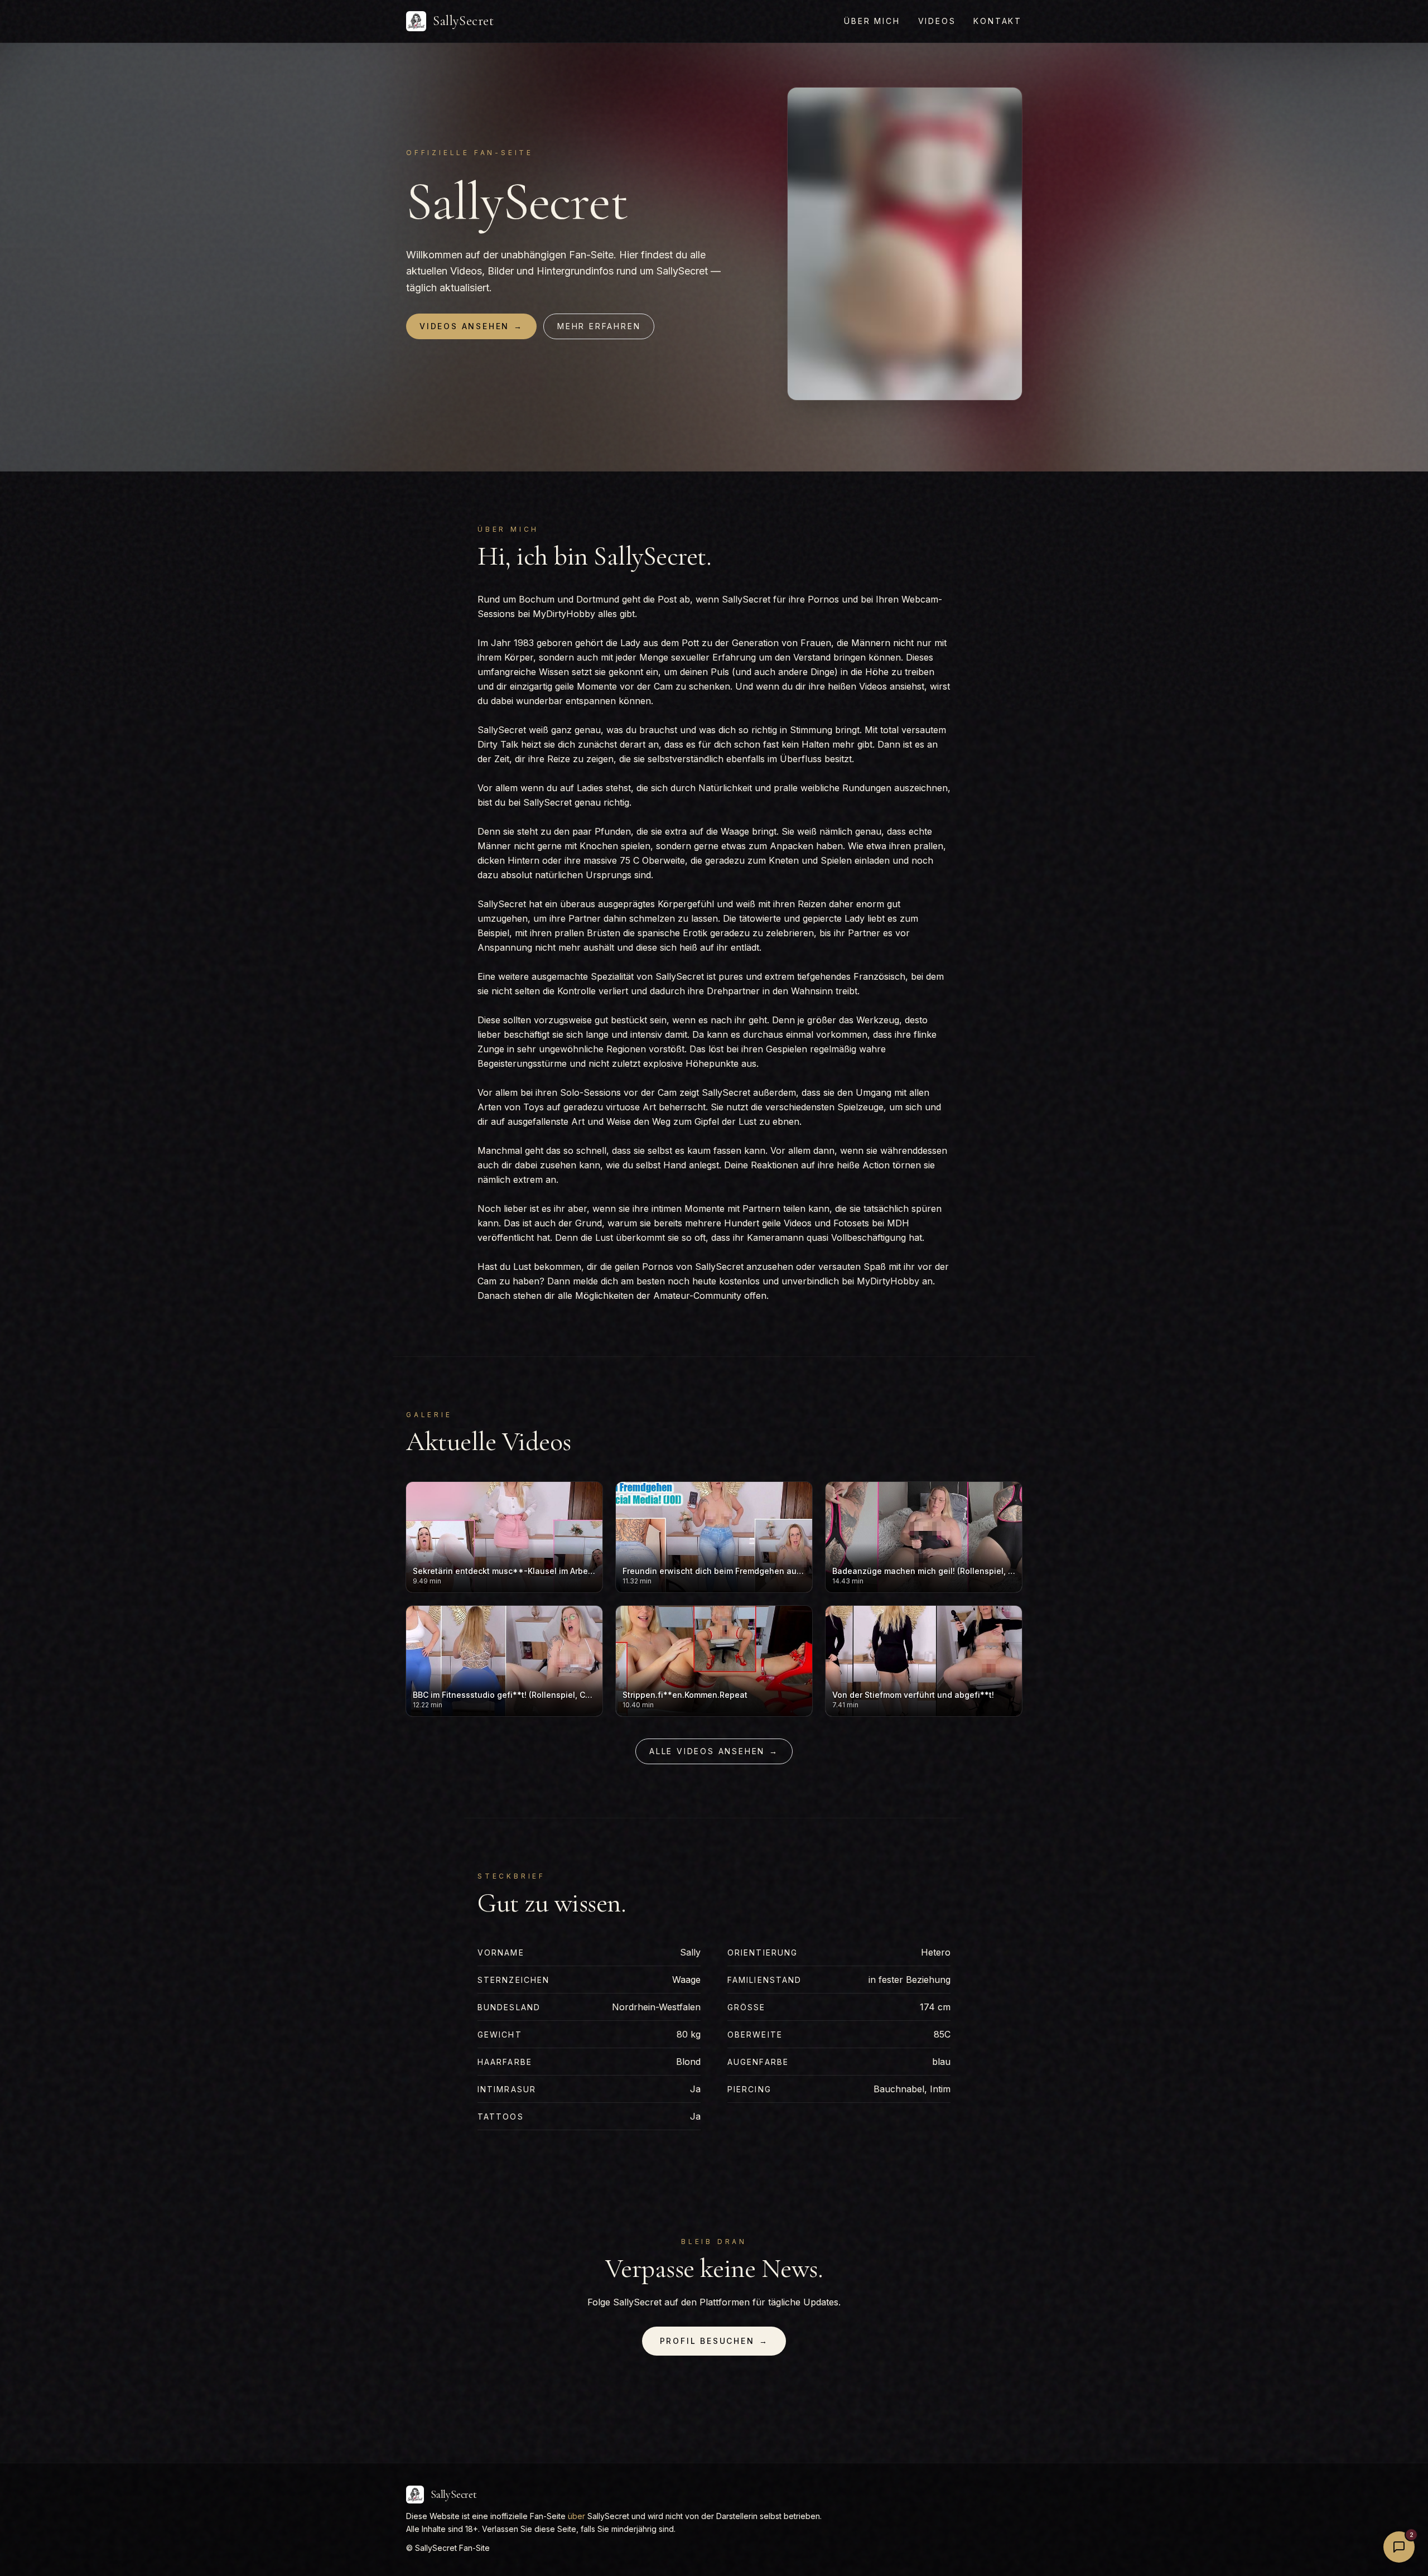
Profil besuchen (714, 2341)
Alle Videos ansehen (714, 1751)
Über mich (872, 21)
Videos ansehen (471, 326)
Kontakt (998, 21)
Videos (937, 21)
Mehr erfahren (599, 326)
